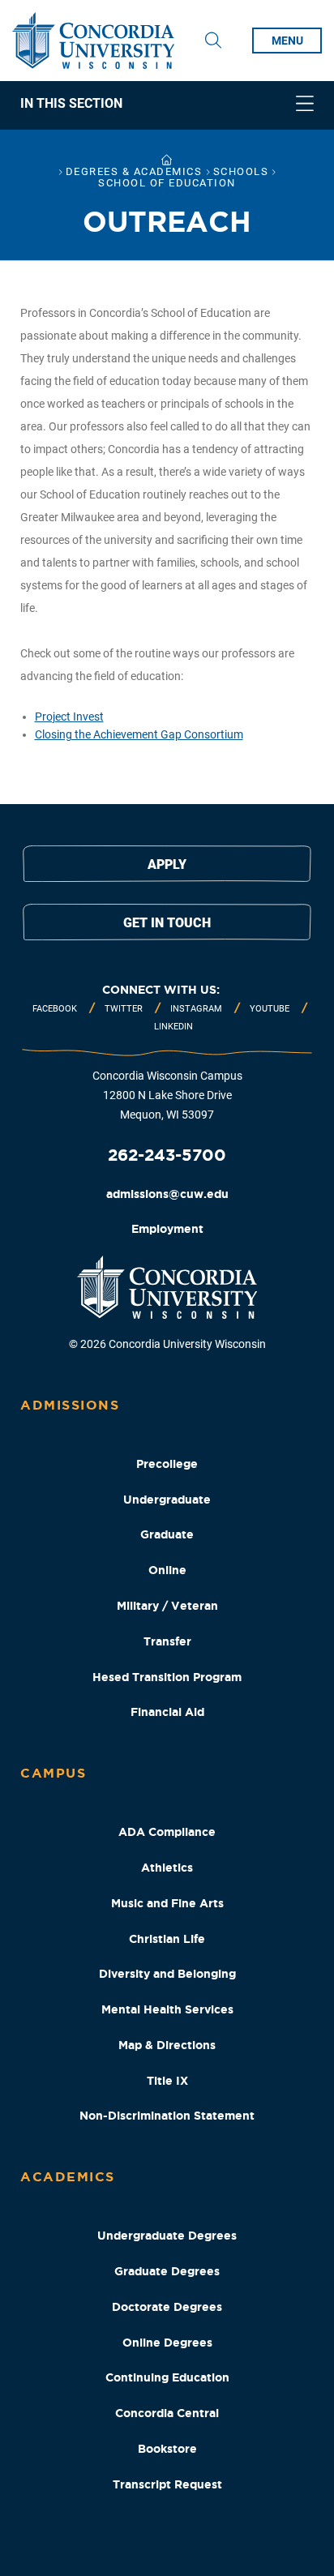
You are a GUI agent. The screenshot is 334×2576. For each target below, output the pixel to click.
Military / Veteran (167, 1606)
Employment (167, 1229)
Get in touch (167, 923)
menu (287, 41)
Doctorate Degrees (167, 2307)
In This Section (71, 104)
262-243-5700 (167, 1155)
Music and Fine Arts (167, 1903)
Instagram (196, 1009)
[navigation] (167, 105)
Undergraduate (167, 1500)
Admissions (70, 1405)
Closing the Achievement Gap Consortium (139, 734)
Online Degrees (167, 2343)
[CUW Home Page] (93, 41)
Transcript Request (167, 2484)
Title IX (167, 2081)
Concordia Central (167, 2413)
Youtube (270, 1009)
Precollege (167, 1464)
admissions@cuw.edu (167, 1194)
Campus (53, 1773)
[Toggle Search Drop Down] (213, 41)
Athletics (167, 1868)
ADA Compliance (167, 1832)
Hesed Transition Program (167, 1677)
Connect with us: (161, 990)
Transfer (167, 1641)
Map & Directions (167, 2045)
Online (167, 1570)
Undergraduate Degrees (167, 2236)
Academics (68, 2176)
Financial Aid (167, 1712)
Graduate (167, 1534)
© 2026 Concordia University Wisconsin (167, 1344)
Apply (167, 864)
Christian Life (167, 1939)
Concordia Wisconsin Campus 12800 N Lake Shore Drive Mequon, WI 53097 (167, 1095)
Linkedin (173, 1027)
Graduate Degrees (167, 2271)
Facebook (55, 1009)
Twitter (124, 1009)
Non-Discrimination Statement (167, 2116)
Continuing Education (167, 2377)
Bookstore (167, 2449)
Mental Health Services (167, 2009)
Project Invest (69, 717)
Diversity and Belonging (167, 1974)
